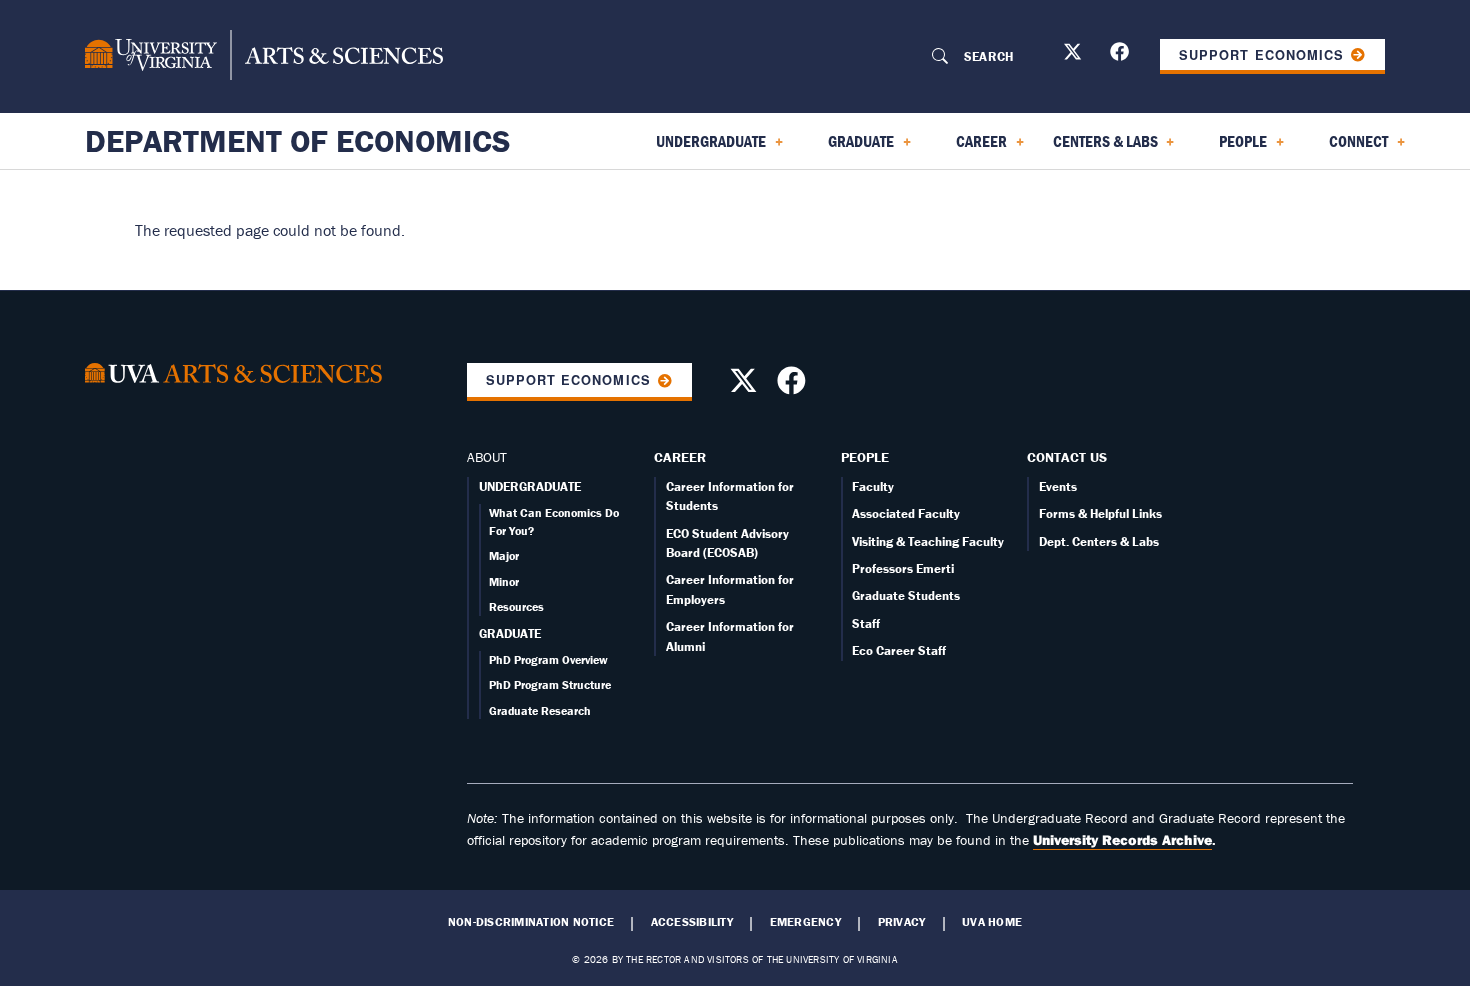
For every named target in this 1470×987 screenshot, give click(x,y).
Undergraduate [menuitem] (699, 148)
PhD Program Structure (550, 684)
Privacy (902, 922)
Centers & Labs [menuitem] (1101, 148)
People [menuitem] (1231, 148)
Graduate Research (540, 710)
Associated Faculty (906, 513)
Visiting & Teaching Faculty (928, 541)
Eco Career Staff (899, 650)
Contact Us (1067, 457)
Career (680, 457)
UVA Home (992, 922)
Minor (504, 581)
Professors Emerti (903, 568)
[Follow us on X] (1075, 55)
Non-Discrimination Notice (531, 922)
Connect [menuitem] (1346, 148)
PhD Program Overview (548, 659)
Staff (866, 623)
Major (504, 555)
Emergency (805, 922)
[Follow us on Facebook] (1122, 55)
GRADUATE (510, 633)
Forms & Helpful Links (1100, 513)
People (865, 457)
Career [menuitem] (969, 148)
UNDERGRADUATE (530, 486)
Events (1058, 486)
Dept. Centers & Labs (1099, 541)
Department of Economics (298, 141)
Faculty (873, 486)
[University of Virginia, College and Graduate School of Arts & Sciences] (264, 56)
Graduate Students (906, 595)
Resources (516, 606)
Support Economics (1261, 55)
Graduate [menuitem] (849, 148)
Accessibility (692, 922)
